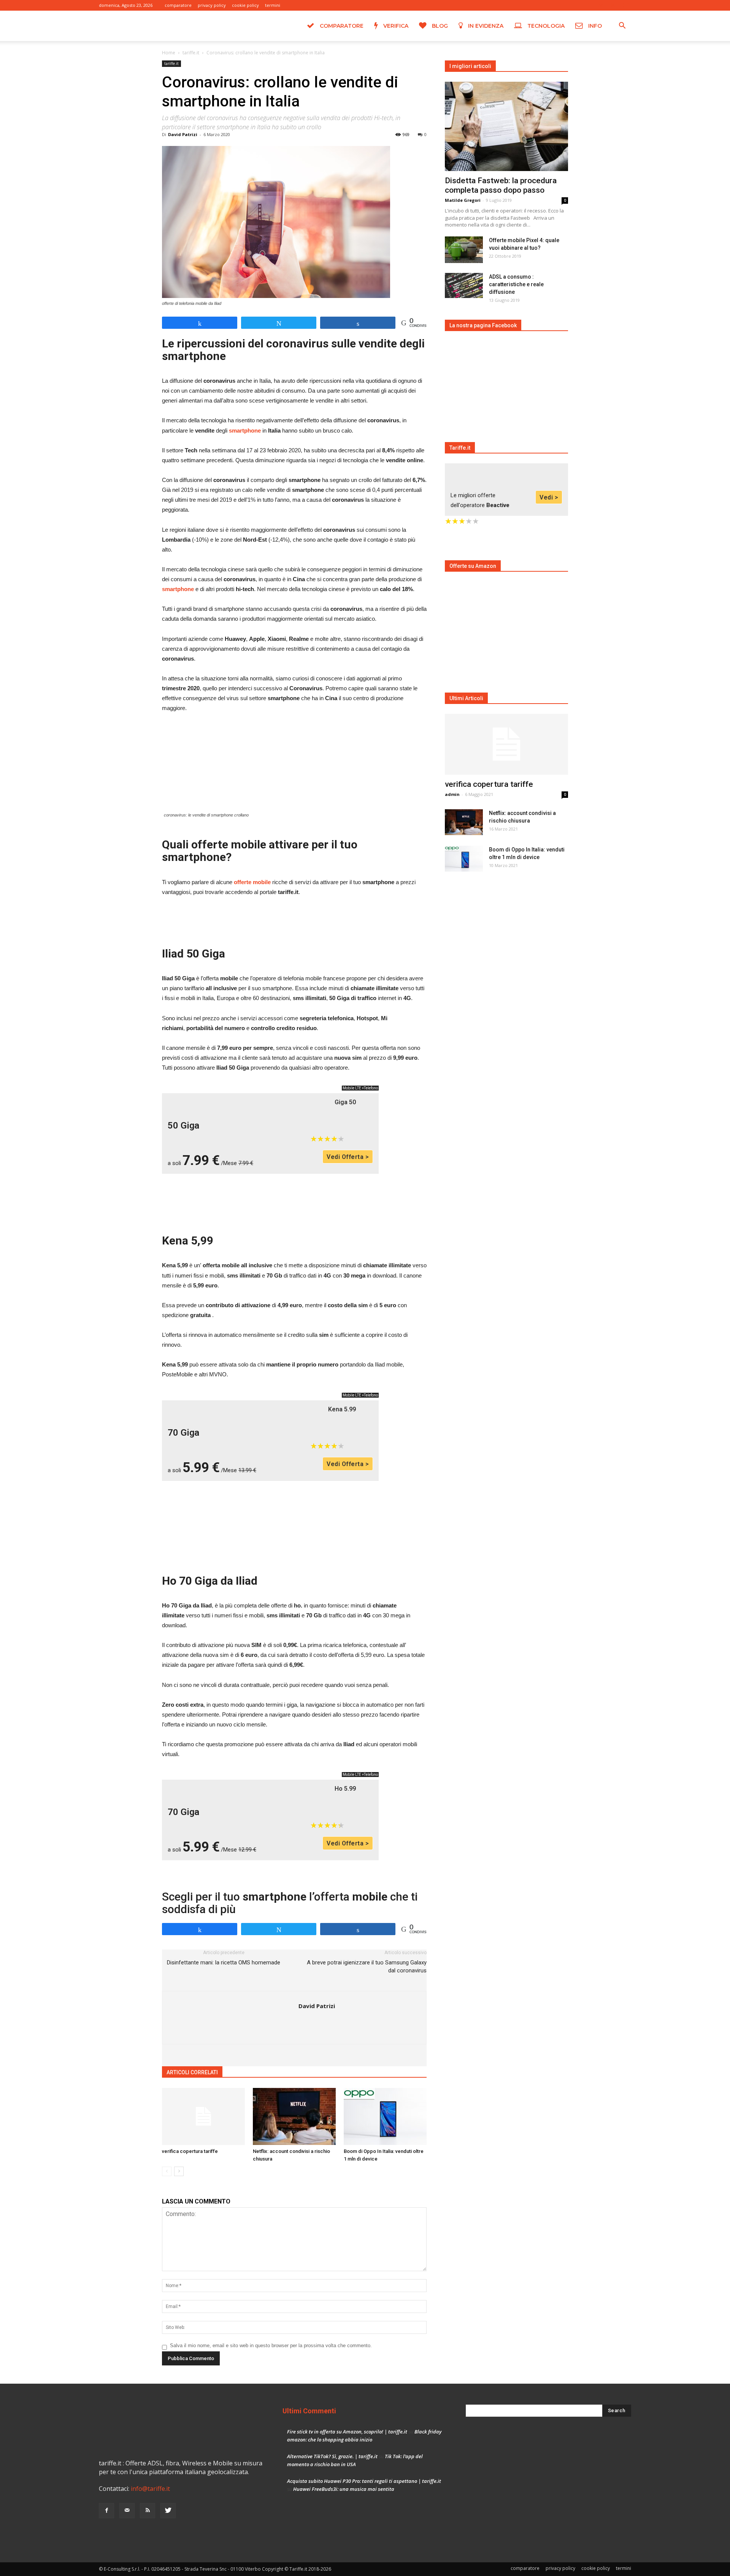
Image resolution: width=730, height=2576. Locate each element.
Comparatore (341, 26)
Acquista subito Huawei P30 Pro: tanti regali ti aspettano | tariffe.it (364, 2481)
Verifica (395, 26)
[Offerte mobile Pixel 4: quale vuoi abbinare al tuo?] (464, 250)
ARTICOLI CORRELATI (192, 2072)
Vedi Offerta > (348, 1157)
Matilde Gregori (463, 200)
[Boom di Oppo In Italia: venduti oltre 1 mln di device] (385, 2116)
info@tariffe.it (150, 2489)
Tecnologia (545, 26)
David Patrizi (183, 134)
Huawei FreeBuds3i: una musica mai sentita (344, 2489)
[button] (622, 27)
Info (594, 26)
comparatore (178, 5)
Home (169, 53)
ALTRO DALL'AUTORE (252, 2072)
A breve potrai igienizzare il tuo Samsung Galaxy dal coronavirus (367, 1966)
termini (273, 5)
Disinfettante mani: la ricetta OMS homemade (224, 1963)
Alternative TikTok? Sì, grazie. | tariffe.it (332, 2456)
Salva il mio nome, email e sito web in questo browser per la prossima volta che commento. (271, 2345)
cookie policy (245, 5)
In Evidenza (485, 26)
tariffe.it (191, 53)
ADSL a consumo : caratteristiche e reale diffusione (516, 284)
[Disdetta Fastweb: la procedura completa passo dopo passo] (506, 126)
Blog (439, 26)
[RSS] (613, 5)
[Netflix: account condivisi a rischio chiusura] (294, 2116)
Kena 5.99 (342, 1409)
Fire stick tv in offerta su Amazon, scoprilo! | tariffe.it (347, 2432)
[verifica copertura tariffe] (203, 2116)
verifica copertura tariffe (190, 2151)
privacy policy (212, 5)
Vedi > (549, 497)
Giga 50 (345, 1102)
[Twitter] (625, 5)
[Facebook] (588, 5)
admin (452, 794)
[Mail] (600, 5)
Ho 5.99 (345, 1789)
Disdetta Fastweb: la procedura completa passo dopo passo (501, 185)
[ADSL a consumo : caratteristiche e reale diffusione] (464, 286)
